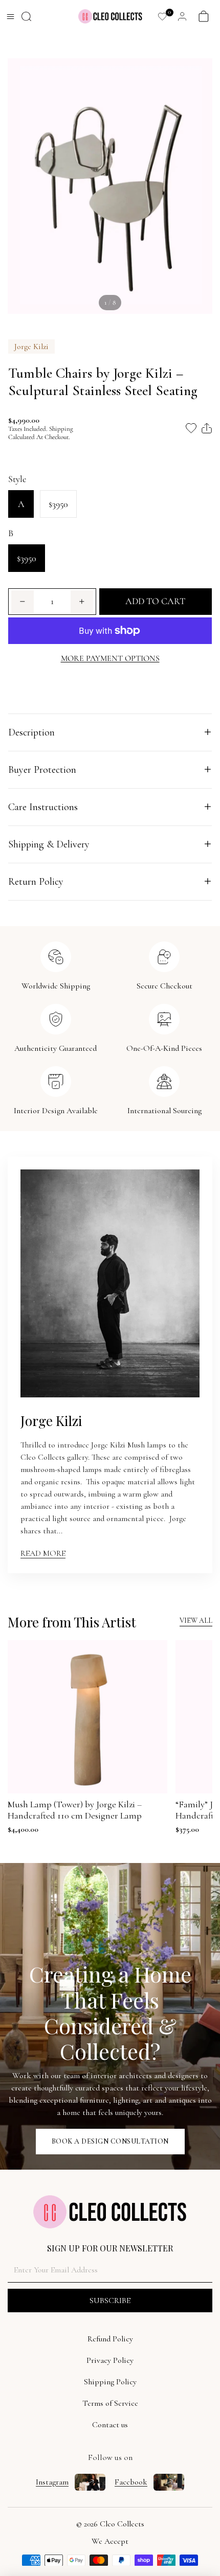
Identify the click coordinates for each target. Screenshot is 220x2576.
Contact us (110, 2425)
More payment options (110, 658)
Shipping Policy (110, 2382)
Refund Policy (110, 2339)
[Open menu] (10, 16)
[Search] (26, 17)
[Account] (182, 17)
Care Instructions (43, 807)
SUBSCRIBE (110, 2301)
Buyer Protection (42, 770)
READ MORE (43, 1553)
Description (31, 732)
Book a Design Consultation (110, 2141)
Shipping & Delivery (49, 844)
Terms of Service (110, 2403)
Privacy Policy (110, 2360)
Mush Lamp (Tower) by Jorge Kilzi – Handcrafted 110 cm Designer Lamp (75, 1810)
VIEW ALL (196, 1621)
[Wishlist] (162, 17)
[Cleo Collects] (110, 16)
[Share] (207, 428)
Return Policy (36, 882)
